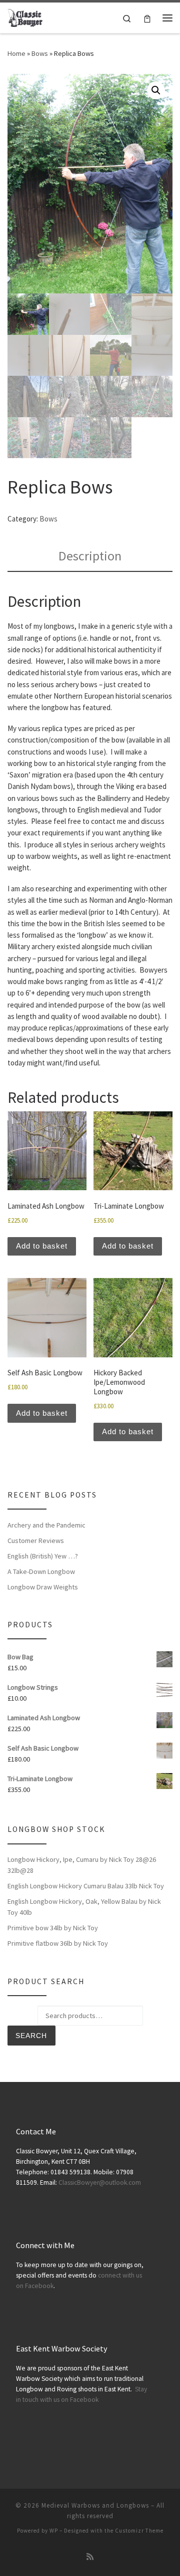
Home (16, 53)
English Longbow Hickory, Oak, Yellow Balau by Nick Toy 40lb (84, 1907)
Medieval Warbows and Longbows (95, 2505)
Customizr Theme (139, 2531)
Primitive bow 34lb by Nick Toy (53, 1928)
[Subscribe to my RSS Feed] (90, 2557)
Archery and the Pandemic (46, 1525)
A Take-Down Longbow (41, 1571)
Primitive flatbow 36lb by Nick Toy (58, 1943)
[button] (156, 90)
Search (31, 2036)
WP (54, 2531)
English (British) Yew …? (43, 1556)
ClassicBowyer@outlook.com (100, 2183)
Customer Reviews (36, 1541)
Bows (40, 53)
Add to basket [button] (42, 1246)
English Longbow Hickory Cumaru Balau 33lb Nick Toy (86, 1886)
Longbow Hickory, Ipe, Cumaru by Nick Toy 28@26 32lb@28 (82, 1865)
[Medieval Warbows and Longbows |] (26, 16)
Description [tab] (90, 556)
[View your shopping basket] (147, 18)
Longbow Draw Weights (43, 1587)
